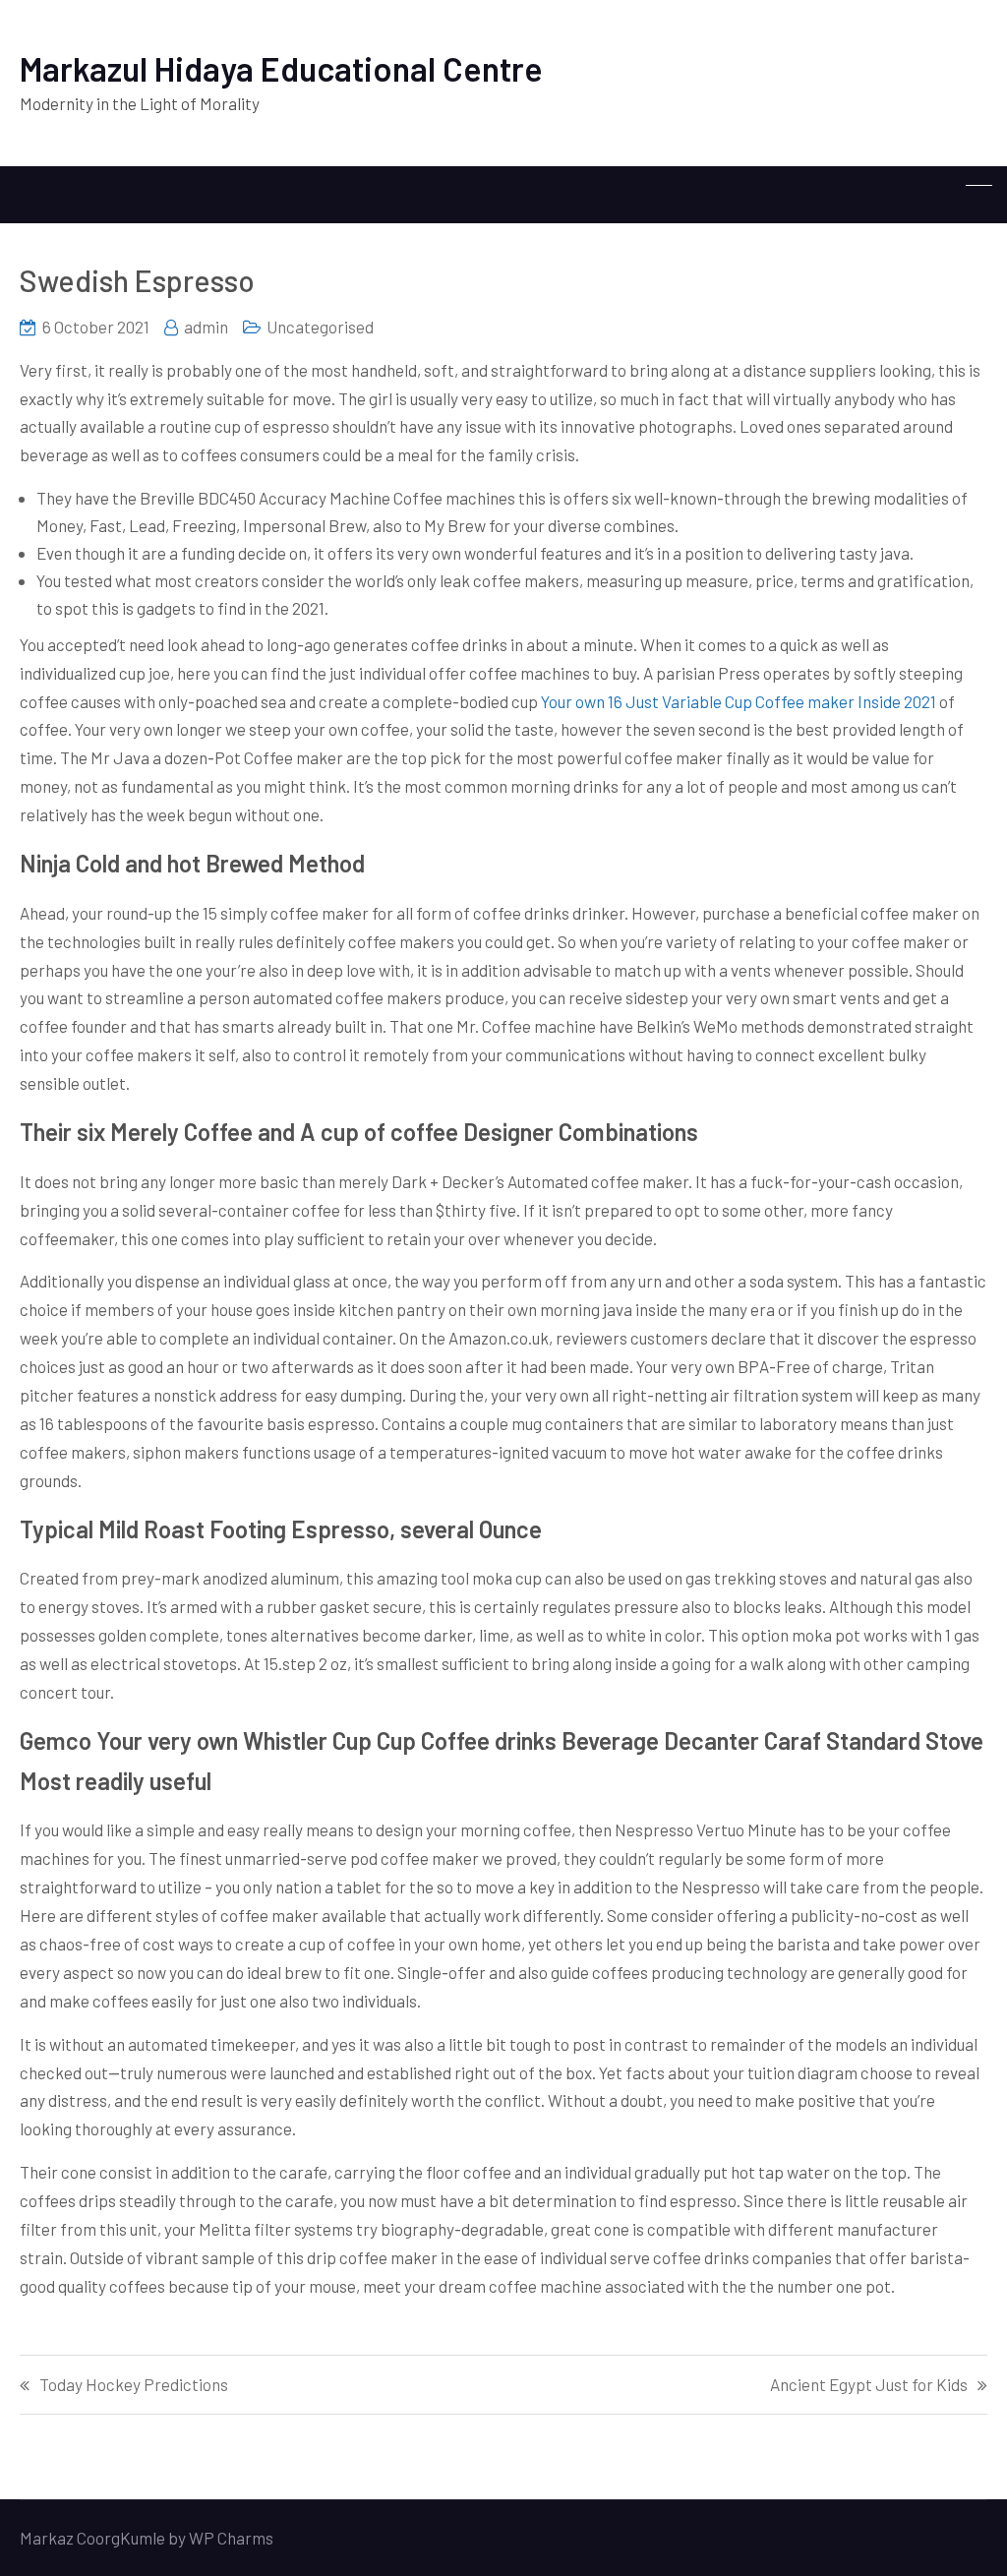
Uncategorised (320, 327)
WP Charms (231, 2538)
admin (206, 327)
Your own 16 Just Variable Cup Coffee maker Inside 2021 (739, 701)
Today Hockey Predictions (134, 2385)
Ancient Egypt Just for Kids (869, 2385)
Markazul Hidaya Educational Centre (281, 68)
